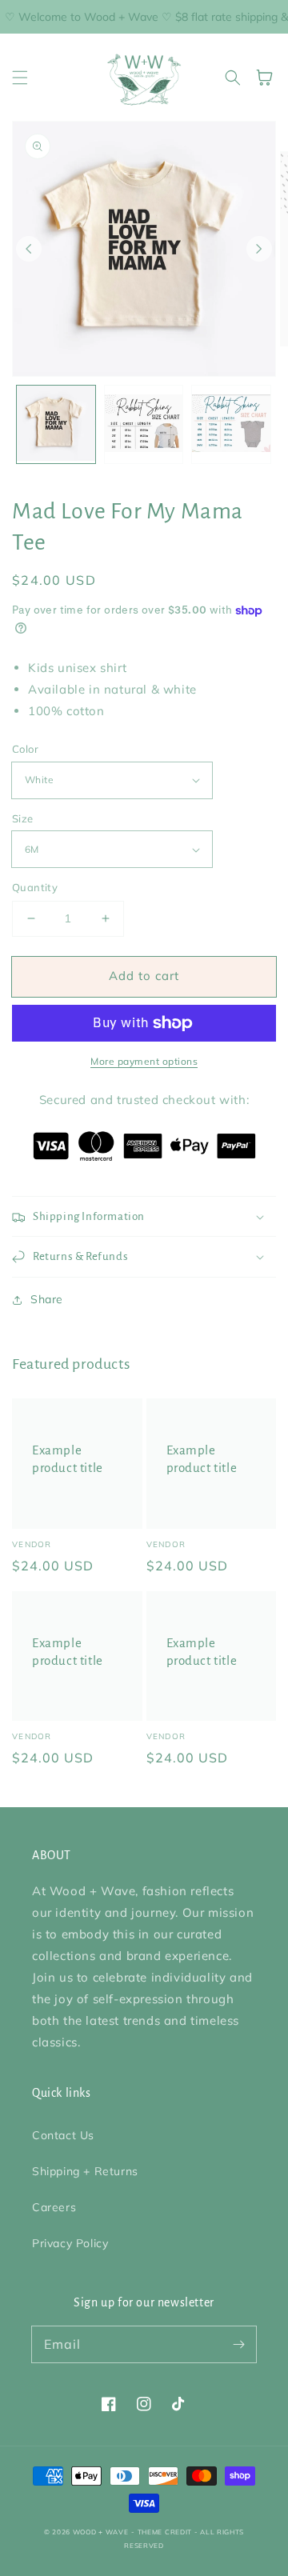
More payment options (144, 1061)
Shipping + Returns (85, 2171)
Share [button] (47, 1299)
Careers (54, 2207)
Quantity (35, 887)
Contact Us (63, 2135)
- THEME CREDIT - (166, 2532)
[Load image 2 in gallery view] (144, 425)
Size (23, 818)
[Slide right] (259, 249)
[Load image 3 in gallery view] (231, 425)
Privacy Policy (70, 2243)
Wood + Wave (101, 2532)
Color (25, 749)
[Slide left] (29, 249)
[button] (20, 78)
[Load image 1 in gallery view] (56, 425)
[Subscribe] (238, 2344)
